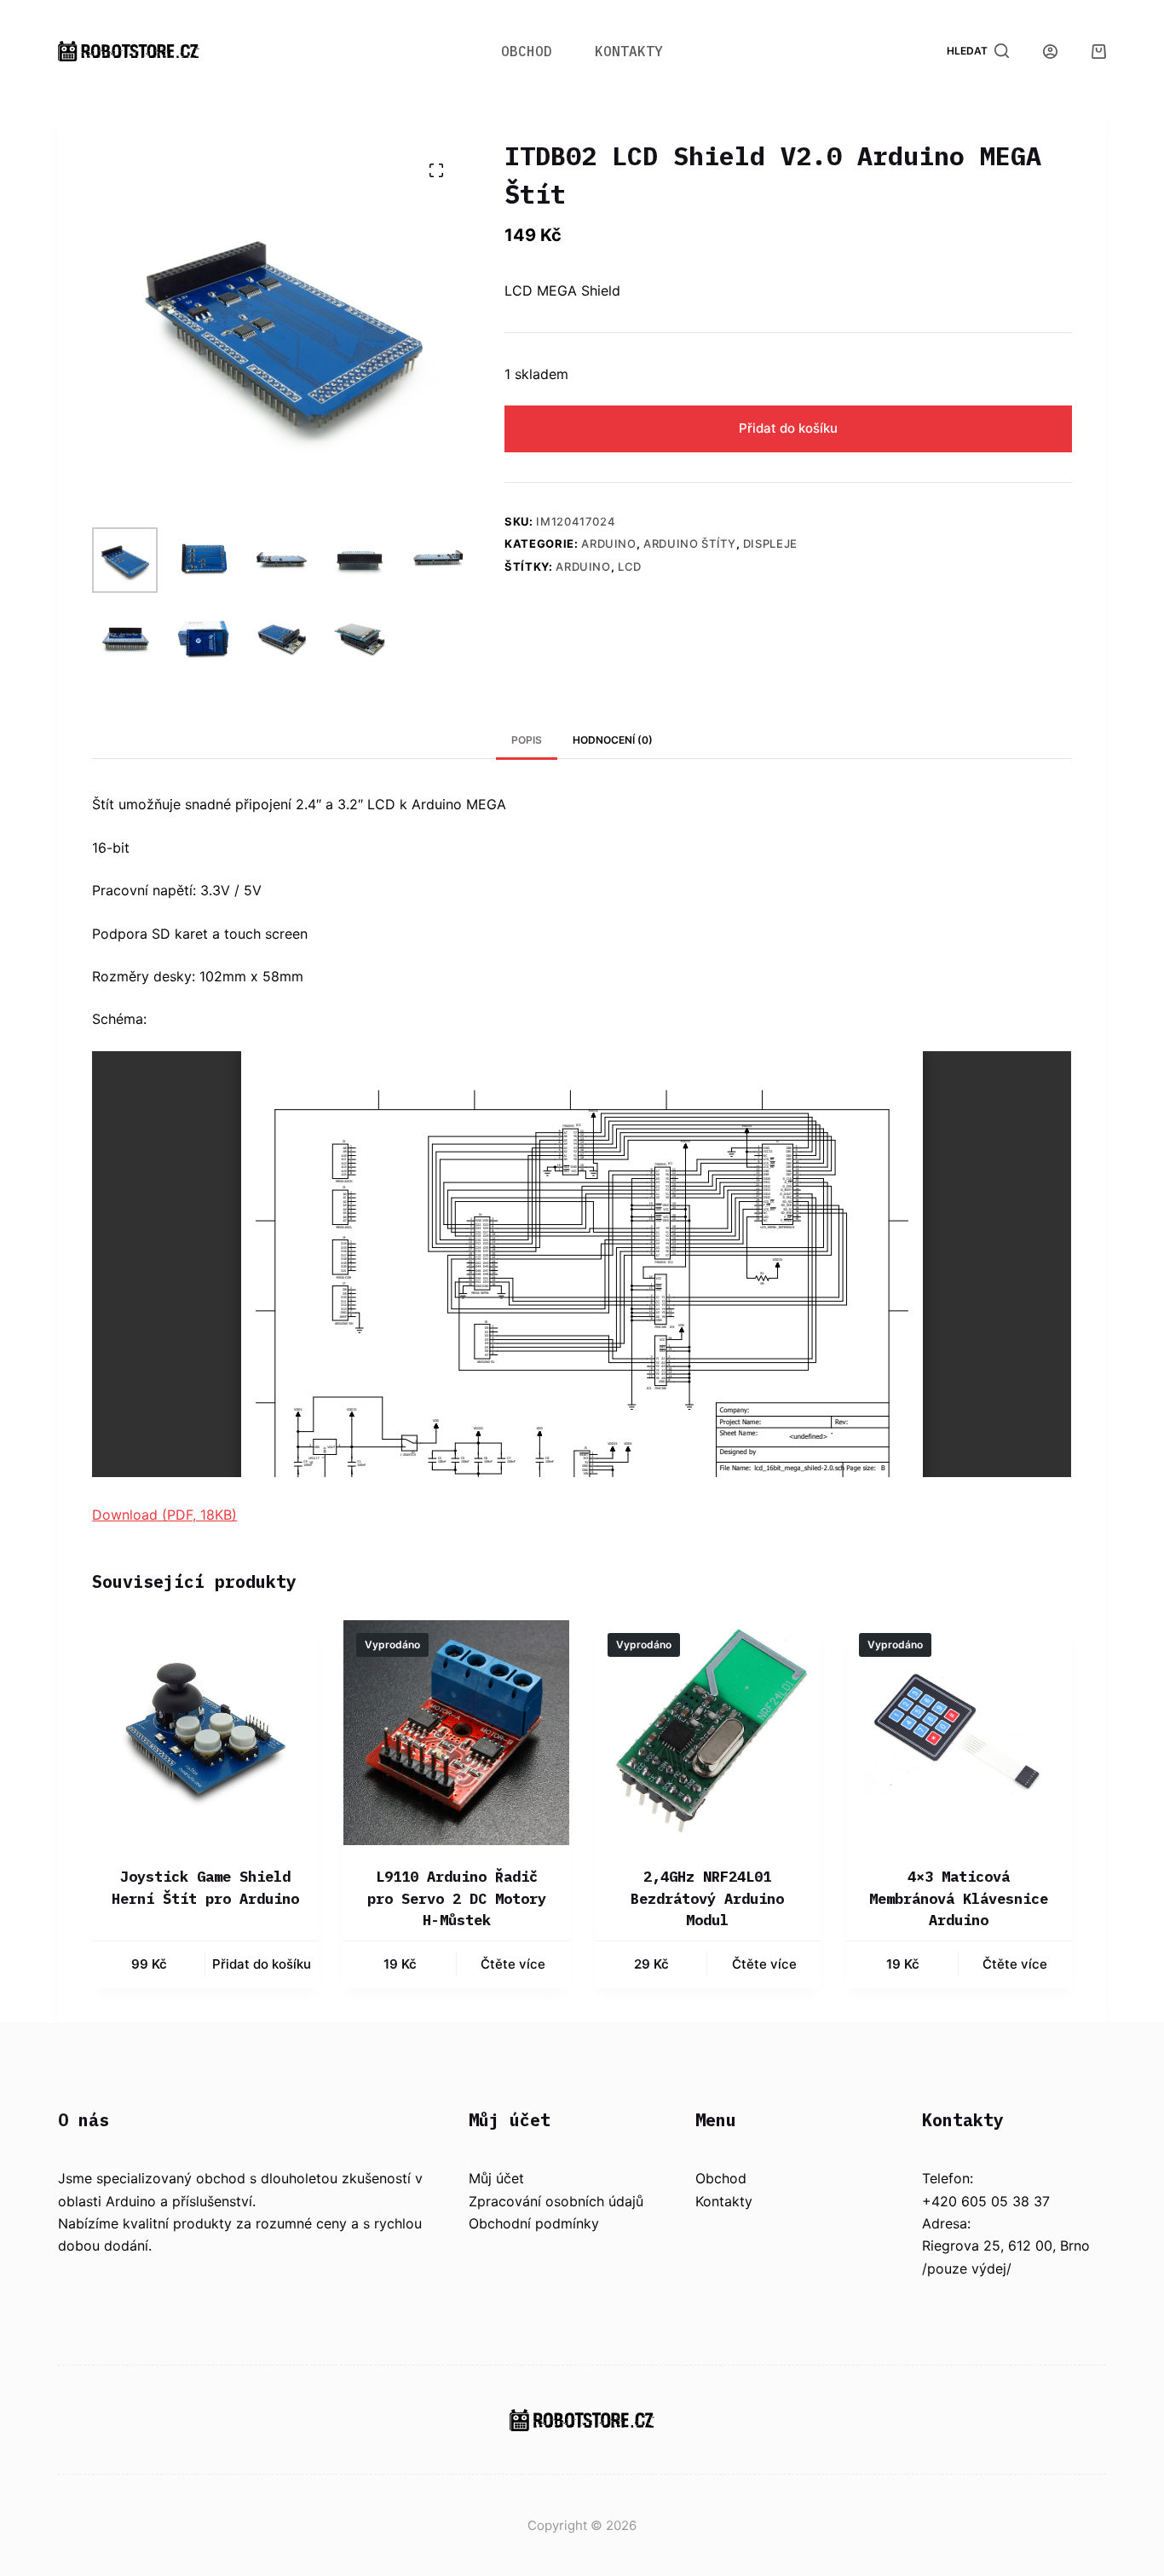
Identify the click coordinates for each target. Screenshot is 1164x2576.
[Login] (1050, 52)
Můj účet (496, 2178)
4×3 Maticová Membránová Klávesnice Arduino (959, 1898)
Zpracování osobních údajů (556, 2201)
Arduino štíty (689, 543)
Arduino (609, 543)
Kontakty (629, 51)
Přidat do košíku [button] (262, 1964)
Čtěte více (513, 1964)
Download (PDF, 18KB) (164, 1515)
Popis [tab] (527, 740)
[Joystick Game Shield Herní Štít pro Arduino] (205, 1733)
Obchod (527, 51)
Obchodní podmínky (534, 2223)
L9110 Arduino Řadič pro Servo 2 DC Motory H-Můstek (457, 1898)
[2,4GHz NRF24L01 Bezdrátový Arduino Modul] (708, 1733)
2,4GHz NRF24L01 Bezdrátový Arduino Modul (707, 1898)
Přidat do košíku (788, 428)
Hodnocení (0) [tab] (613, 740)
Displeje (770, 543)
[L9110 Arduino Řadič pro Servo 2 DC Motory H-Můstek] (456, 1733)
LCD (630, 566)
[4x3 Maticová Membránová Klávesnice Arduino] (959, 1733)
